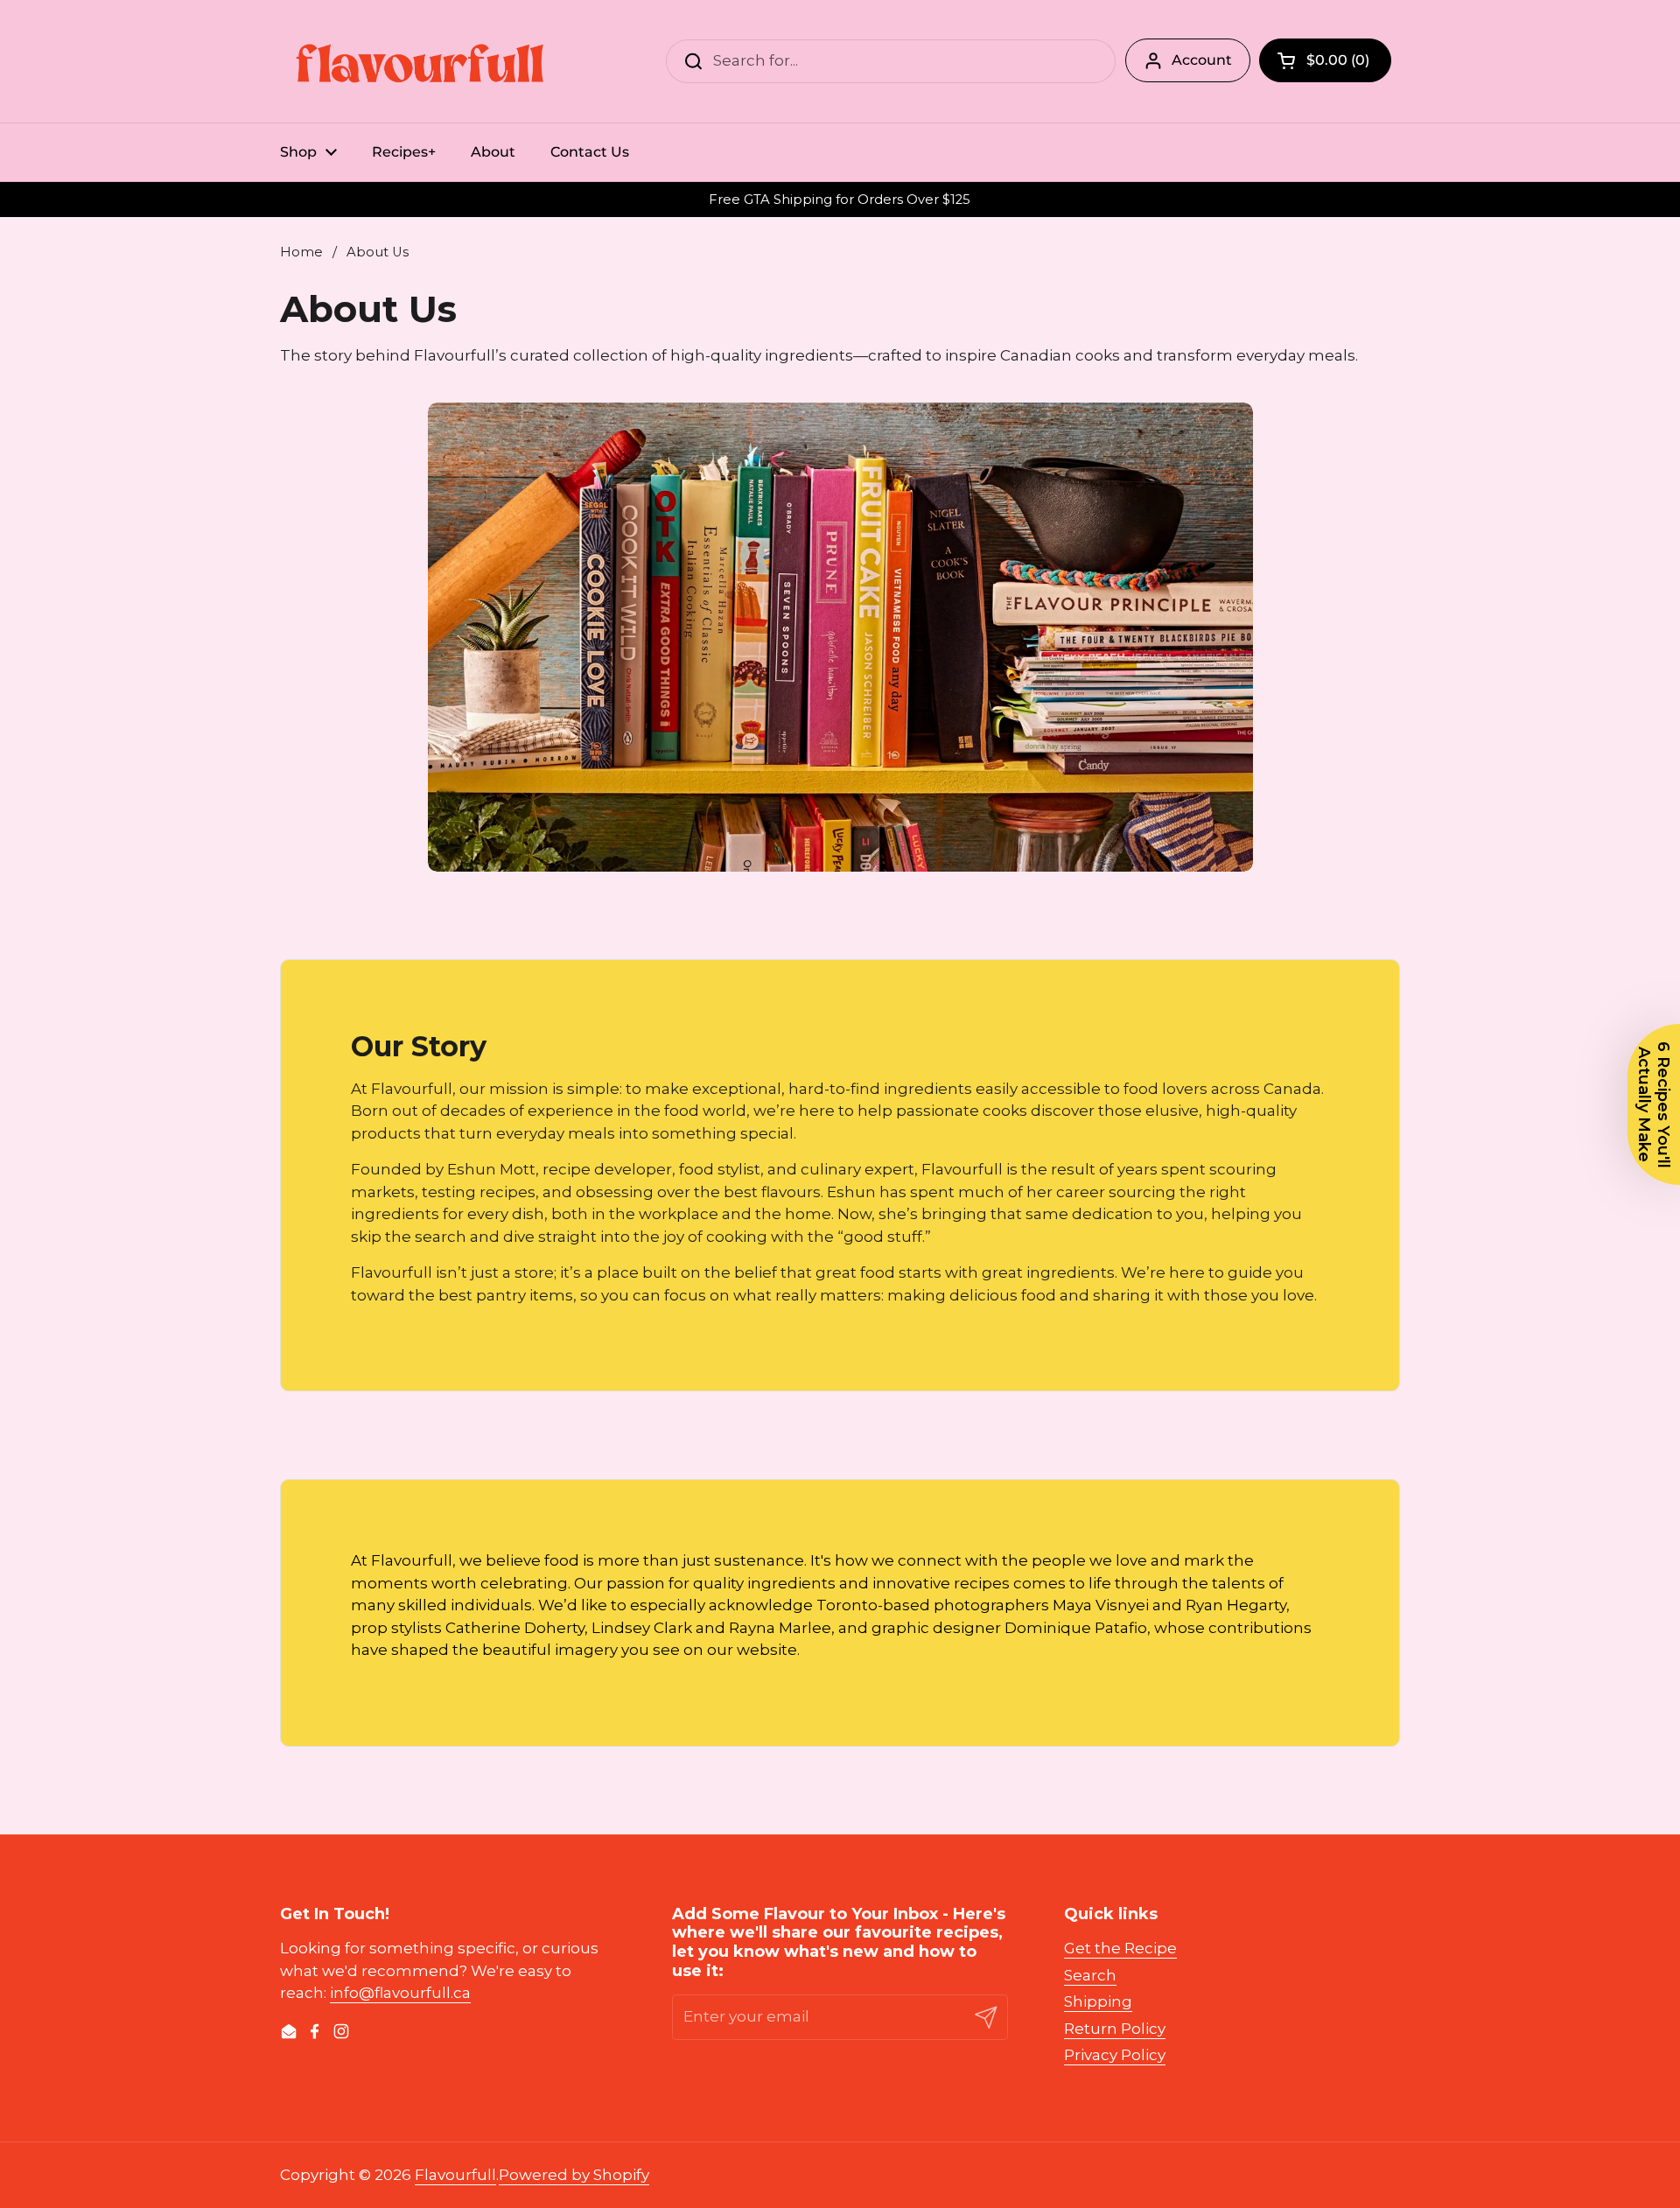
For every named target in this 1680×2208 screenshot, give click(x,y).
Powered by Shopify (574, 2175)
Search (1090, 1975)
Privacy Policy (1115, 2055)
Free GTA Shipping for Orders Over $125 (840, 200)
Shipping (1098, 2001)
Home (301, 252)
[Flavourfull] (420, 61)
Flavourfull (455, 2175)
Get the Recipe (1120, 1948)
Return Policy (1115, 2029)
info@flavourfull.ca (400, 1993)
